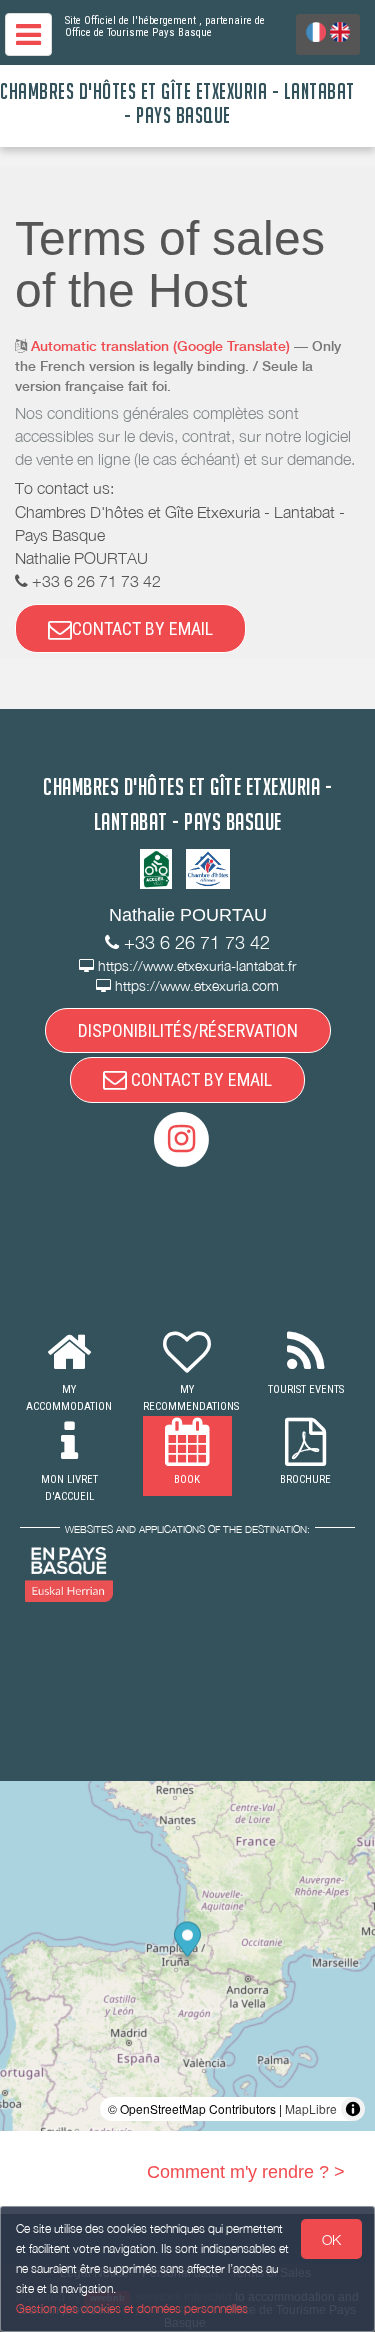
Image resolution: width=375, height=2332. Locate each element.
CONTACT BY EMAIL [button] (142, 628)
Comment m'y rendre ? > (246, 2172)
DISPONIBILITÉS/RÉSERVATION (188, 1030)
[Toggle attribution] (353, 2109)
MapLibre (311, 2108)
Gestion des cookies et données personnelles (132, 2308)
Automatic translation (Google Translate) (160, 346)
